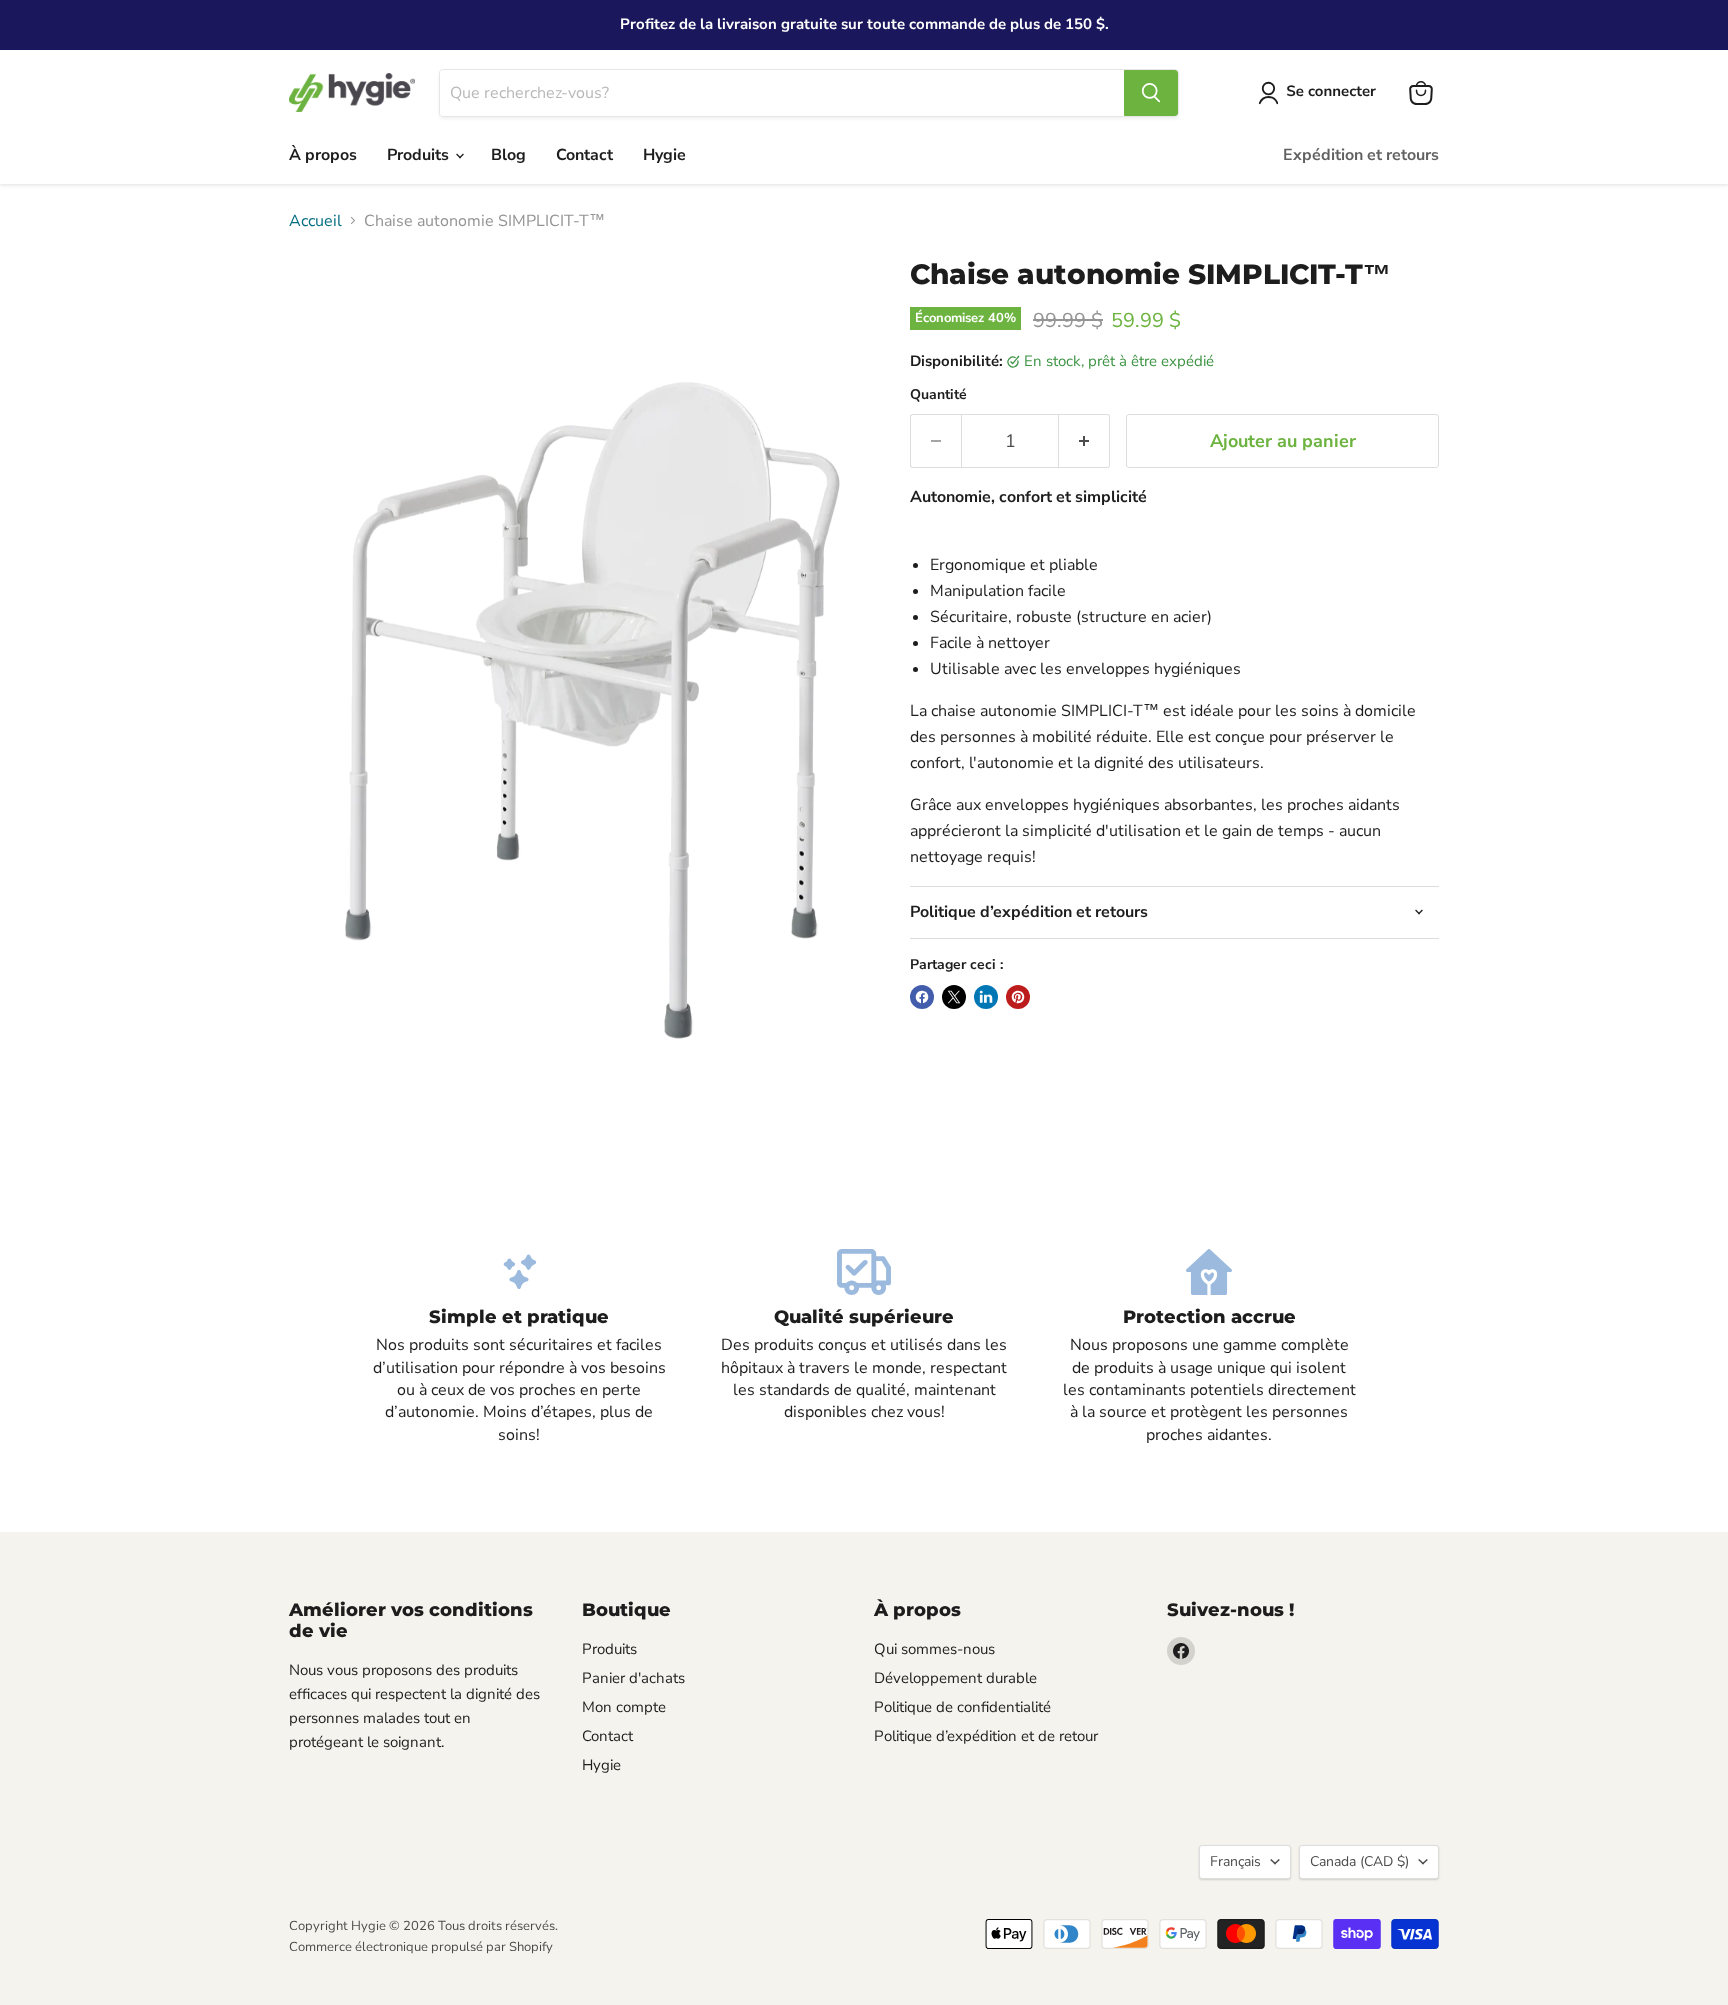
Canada (1359, 1861)
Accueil (315, 221)
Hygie (664, 155)
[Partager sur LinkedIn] (986, 997)
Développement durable (955, 1678)
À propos (323, 155)
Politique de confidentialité (962, 1707)
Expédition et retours (1361, 155)
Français (1235, 1861)
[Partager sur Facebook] (922, 997)
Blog (508, 155)
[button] (1321, 93)
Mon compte (624, 1707)
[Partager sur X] (954, 997)
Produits (420, 155)
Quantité (938, 395)
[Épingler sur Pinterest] (1018, 997)
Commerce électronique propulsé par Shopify (421, 1947)
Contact (584, 155)
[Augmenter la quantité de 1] (1084, 441)
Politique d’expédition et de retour (986, 1736)
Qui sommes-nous (934, 1649)
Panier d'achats (633, 1678)
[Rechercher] (1151, 93)
